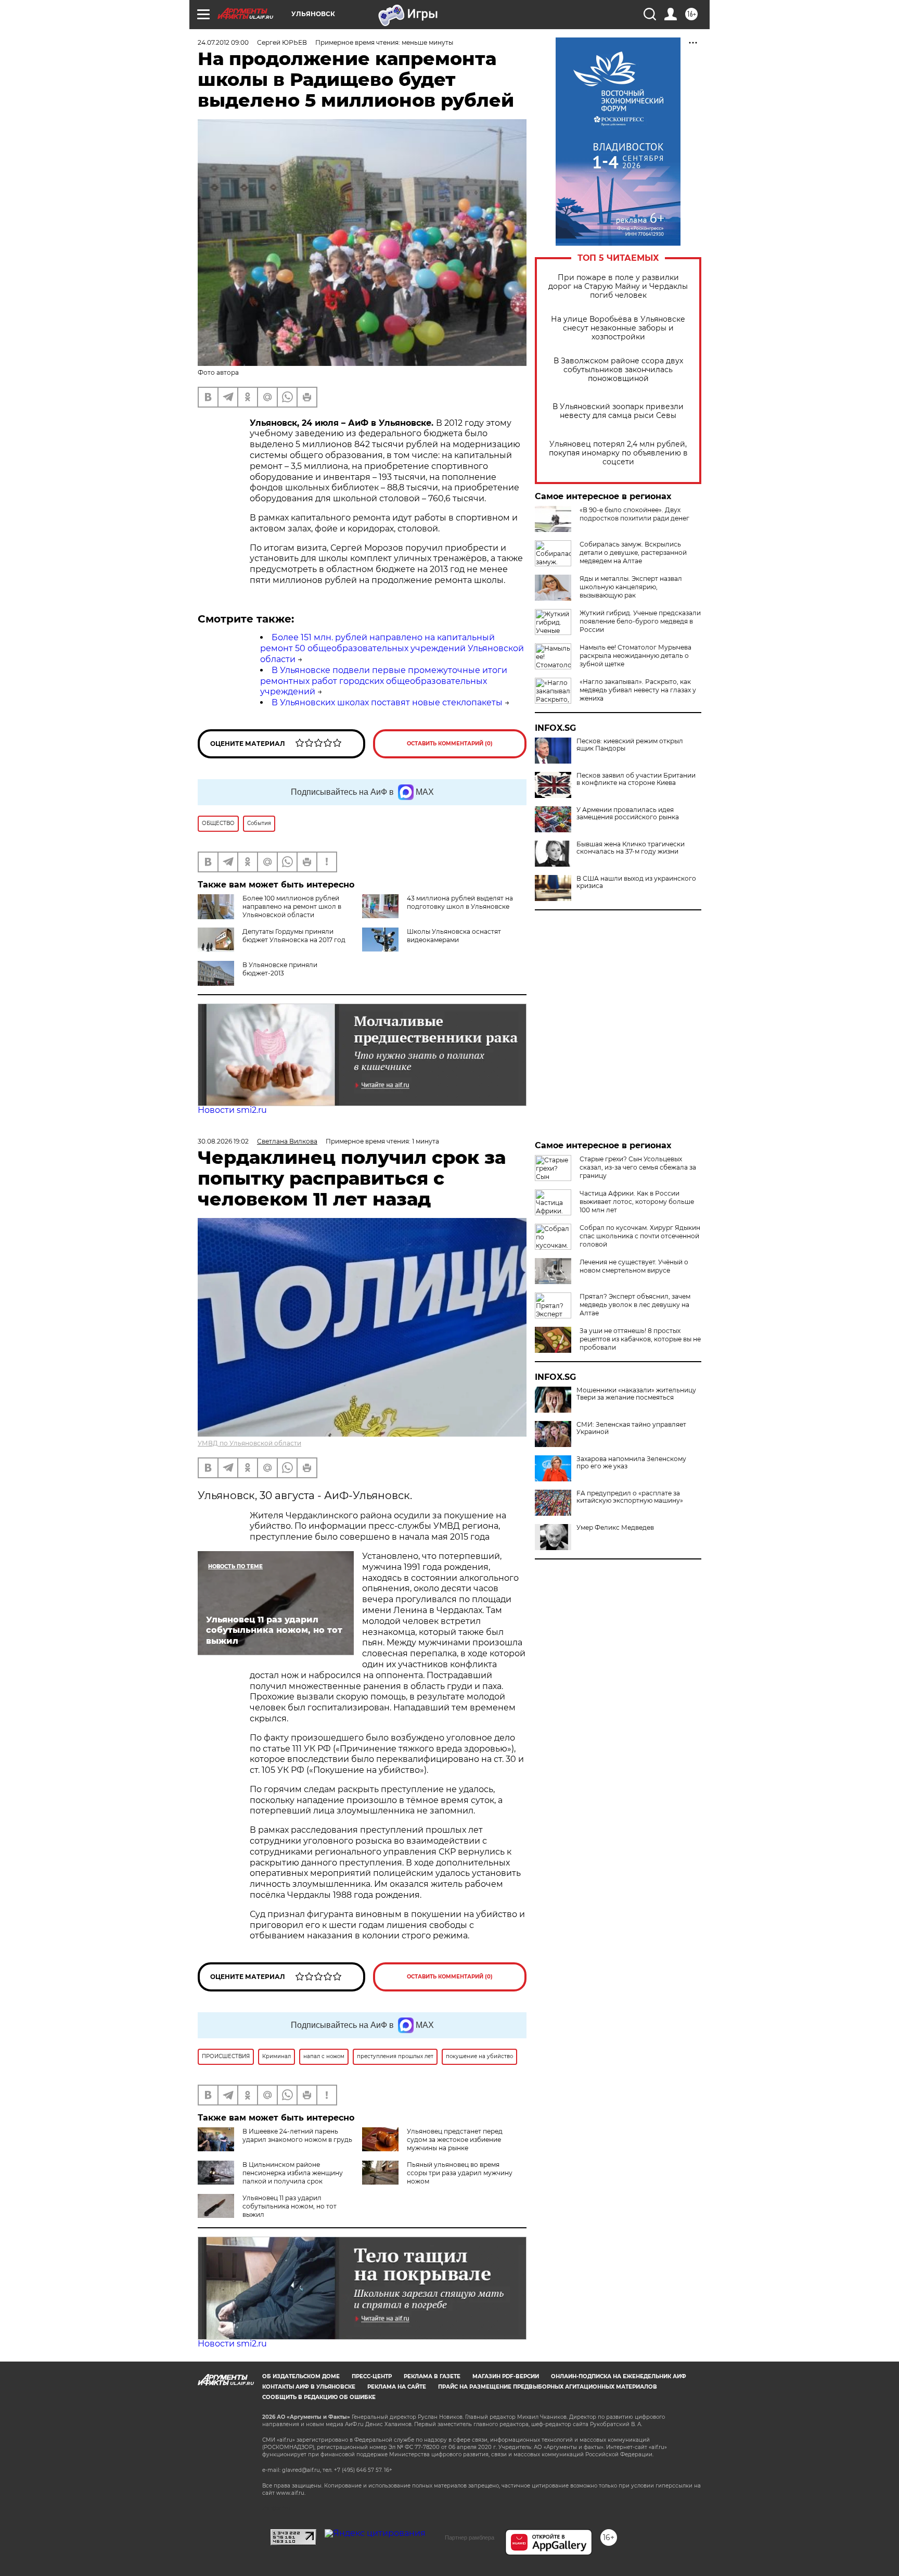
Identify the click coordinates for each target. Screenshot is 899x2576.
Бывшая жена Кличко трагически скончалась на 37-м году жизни (631, 848)
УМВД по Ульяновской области (249, 1443)
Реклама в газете (432, 2376)
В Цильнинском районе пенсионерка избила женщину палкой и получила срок (293, 2173)
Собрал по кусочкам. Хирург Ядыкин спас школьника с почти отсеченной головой (640, 1236)
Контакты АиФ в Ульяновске (309, 2387)
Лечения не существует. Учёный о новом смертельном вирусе (634, 1266)
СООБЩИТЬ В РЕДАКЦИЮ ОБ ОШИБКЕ (319, 2397)
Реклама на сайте (397, 2387)
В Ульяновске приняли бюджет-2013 (280, 969)
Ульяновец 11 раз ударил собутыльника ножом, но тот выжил (290, 2206)
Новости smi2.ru (232, 1110)
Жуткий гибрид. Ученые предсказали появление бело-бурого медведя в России (640, 621)
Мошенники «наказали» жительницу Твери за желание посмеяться (636, 1394)
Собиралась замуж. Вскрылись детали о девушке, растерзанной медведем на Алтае (633, 553)
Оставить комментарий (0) (450, 744)
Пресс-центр (372, 2376)
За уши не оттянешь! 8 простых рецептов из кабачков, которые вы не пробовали (640, 1339)
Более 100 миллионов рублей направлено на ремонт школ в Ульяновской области (292, 906)
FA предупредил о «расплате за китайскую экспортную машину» (630, 1497)
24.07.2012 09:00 (223, 42)
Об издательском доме (301, 2376)
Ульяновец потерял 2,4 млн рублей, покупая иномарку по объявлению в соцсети (618, 453)
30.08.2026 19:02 (223, 1141)
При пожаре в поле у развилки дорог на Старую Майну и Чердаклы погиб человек (618, 287)
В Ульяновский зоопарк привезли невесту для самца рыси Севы (618, 411)
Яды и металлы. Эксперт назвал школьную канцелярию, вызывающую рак (631, 587)
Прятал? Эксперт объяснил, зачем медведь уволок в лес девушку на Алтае (635, 1305)
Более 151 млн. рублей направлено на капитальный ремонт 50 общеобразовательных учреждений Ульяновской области (392, 648)
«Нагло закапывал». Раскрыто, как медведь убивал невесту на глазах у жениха (638, 690)
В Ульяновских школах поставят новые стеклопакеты (387, 702)
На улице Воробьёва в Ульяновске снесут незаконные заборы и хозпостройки (618, 328)
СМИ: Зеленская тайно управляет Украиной (631, 1428)
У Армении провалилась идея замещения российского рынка (628, 814)
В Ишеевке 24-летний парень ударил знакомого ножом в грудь (297, 2135)
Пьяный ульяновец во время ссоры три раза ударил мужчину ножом (460, 2173)
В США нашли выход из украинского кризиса (636, 882)
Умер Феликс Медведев (615, 1528)
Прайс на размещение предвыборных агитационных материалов (548, 2387)
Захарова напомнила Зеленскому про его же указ (631, 1463)
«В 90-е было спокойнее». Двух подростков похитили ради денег (634, 514)
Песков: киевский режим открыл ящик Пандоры (630, 745)
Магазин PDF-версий (506, 2376)
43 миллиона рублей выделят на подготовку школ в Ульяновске (460, 902)
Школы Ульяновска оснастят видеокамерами (454, 936)
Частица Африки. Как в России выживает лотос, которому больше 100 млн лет (637, 1202)
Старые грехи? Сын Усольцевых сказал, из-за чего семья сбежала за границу (638, 1167)
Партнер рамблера (470, 2537)
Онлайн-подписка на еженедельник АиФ (619, 2376)
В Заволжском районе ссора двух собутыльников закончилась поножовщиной (618, 370)
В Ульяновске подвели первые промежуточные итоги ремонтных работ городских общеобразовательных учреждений (384, 681)
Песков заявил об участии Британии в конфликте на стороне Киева (636, 779)
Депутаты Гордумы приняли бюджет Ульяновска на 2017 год (294, 936)
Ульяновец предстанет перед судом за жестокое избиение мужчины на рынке (455, 2140)
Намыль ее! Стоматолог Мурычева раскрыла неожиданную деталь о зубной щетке (635, 656)
